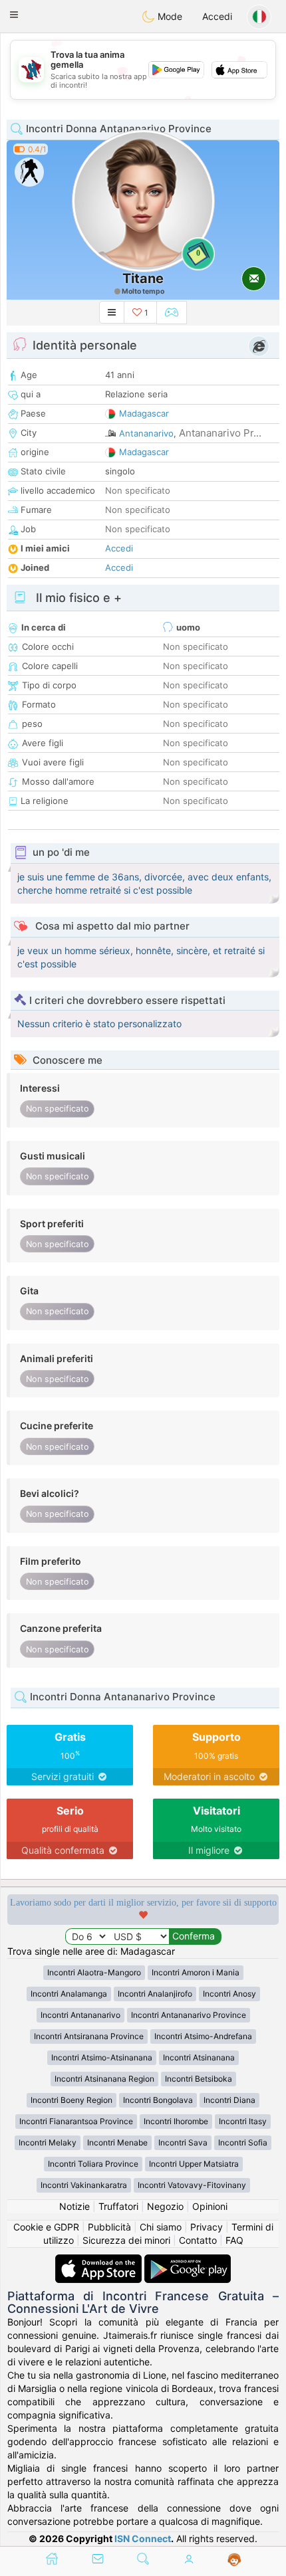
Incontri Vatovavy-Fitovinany (192, 2185)
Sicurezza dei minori (126, 2240)
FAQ (234, 2240)
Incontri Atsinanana (199, 2057)
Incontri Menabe (117, 2142)
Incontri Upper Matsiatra (194, 2164)
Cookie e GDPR (46, 2227)
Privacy (207, 2227)
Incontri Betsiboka (199, 2079)
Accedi (217, 16)
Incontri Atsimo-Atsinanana (102, 2057)
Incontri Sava (183, 2142)
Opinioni (210, 2206)
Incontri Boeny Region (71, 2100)
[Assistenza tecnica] (234, 2560)
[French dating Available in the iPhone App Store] (100, 2261)
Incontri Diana (229, 2100)
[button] (14, 15)
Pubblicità (109, 2227)
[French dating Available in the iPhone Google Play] (188, 2261)
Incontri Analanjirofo (155, 1994)
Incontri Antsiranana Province (89, 2036)
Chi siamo (161, 2227)
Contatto (198, 2240)
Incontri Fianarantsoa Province (76, 2121)
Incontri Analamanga (69, 1994)
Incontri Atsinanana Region (104, 2079)
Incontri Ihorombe (176, 2121)
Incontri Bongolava (158, 2100)
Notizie (74, 2206)
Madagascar (144, 413)
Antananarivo (146, 433)
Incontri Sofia (243, 2142)
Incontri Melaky (48, 2142)
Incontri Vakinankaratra (84, 2185)
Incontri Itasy (243, 2121)
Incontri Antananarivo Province (189, 2015)
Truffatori (118, 2206)
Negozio (165, 2206)
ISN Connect (143, 2538)
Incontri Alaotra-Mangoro (94, 1972)
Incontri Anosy (229, 1994)
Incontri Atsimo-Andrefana (203, 2036)
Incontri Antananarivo (80, 2015)
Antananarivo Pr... (220, 433)
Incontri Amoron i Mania (196, 1972)
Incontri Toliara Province (93, 2164)
